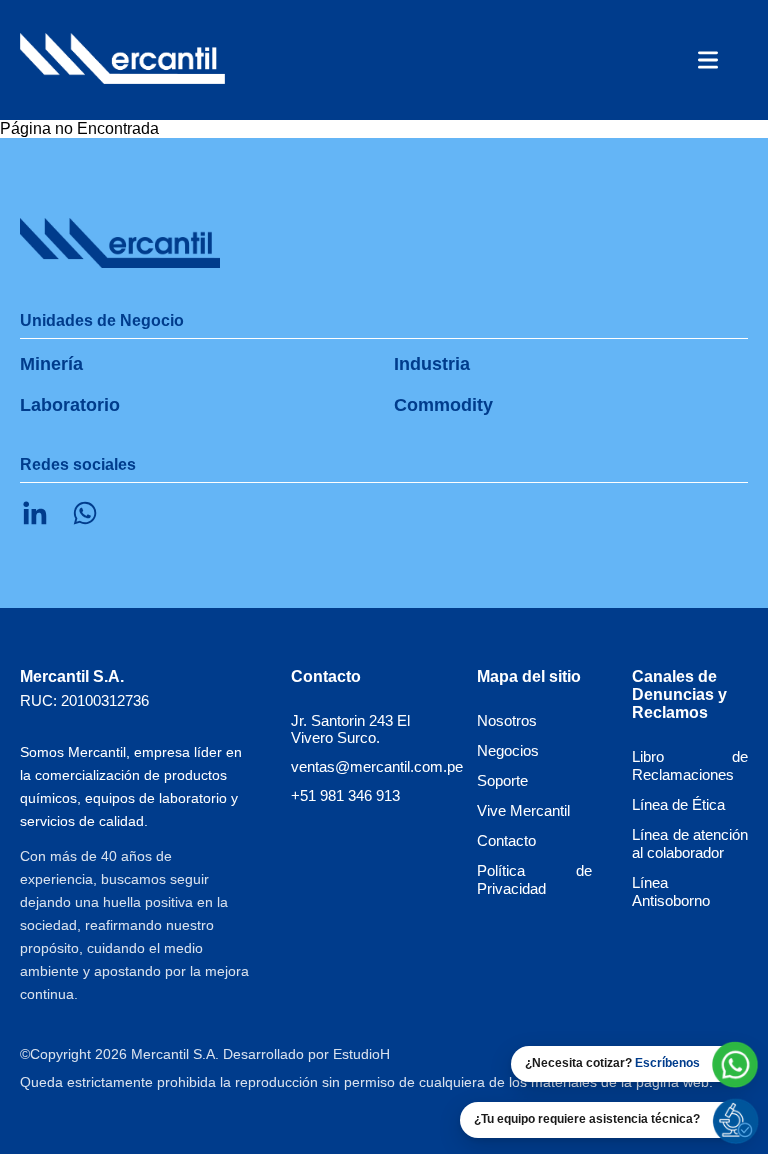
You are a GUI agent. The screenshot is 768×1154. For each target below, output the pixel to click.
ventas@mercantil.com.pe (377, 766)
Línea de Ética (678, 804)
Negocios (508, 750)
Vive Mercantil (523, 810)
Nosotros (507, 720)
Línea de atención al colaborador (690, 843)
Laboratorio (70, 405)
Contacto (506, 840)
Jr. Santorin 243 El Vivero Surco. (350, 729)
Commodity (443, 405)
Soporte (502, 780)
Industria (432, 364)
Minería (51, 364)
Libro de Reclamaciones (690, 765)
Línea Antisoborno (671, 891)
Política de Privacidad (535, 879)
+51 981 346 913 (345, 795)
